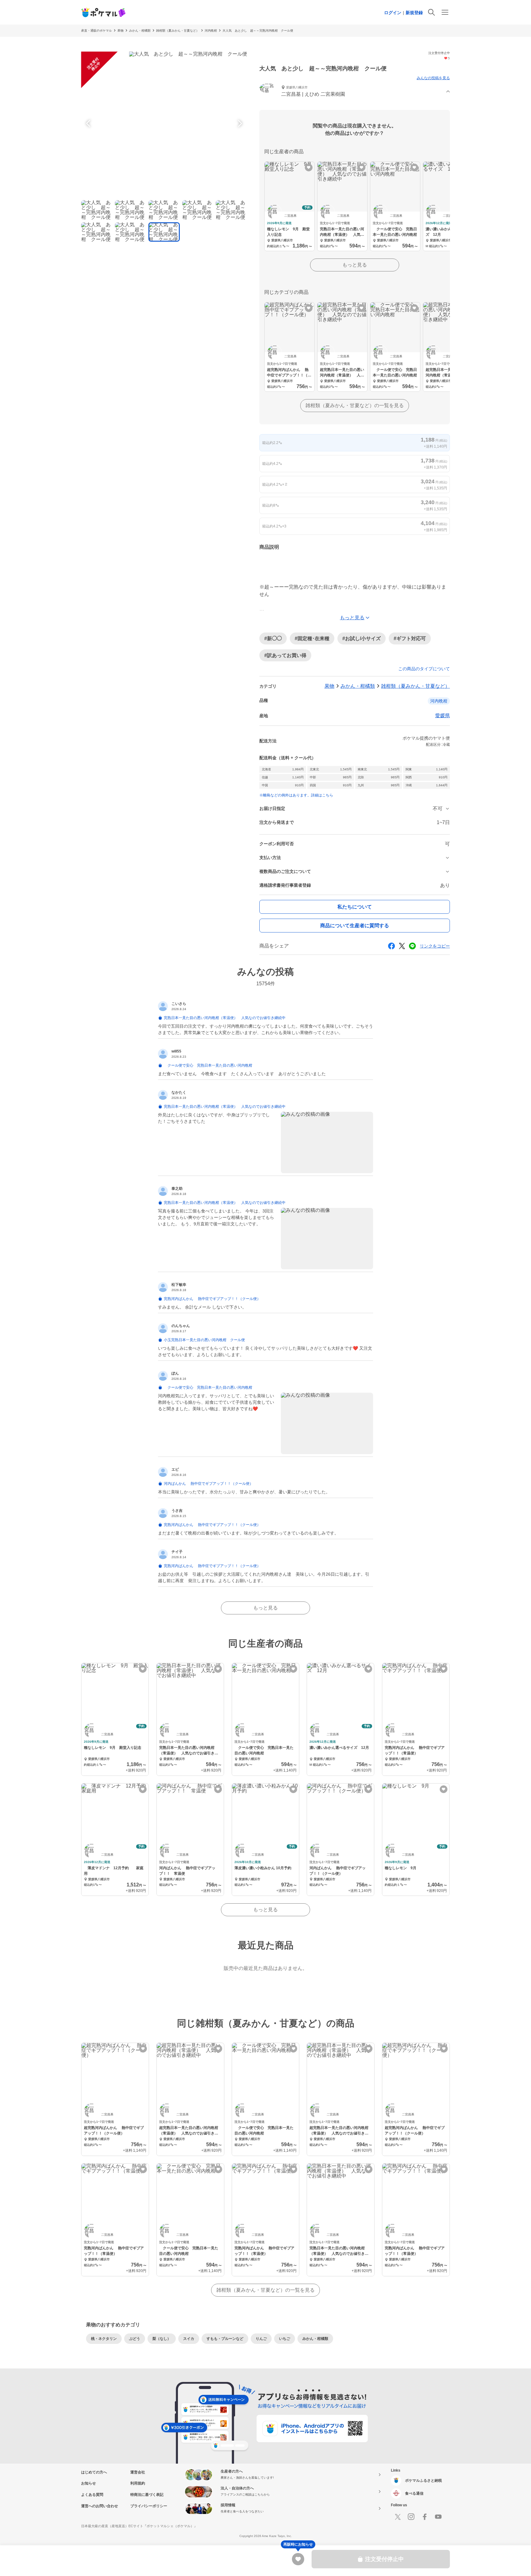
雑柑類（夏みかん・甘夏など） (178, 31)
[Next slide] (239, 123)
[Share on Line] (412, 946)
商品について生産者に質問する (355, 926)
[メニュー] (445, 12)
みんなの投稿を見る (433, 78)
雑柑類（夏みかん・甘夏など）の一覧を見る (355, 405)
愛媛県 (442, 716)
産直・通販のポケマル (96, 31)
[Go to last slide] (89, 123)
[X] (398, 2517)
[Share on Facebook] (391, 946)
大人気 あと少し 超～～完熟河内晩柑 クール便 (258, 31)
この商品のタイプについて (424, 669)
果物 (120, 31)
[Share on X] (402, 946)
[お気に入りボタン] (309, 167)
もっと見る (355, 265)
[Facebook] (425, 2517)
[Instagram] (411, 2517)
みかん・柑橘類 (140, 31)
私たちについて (355, 907)
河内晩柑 (211, 31)
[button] (355, 92)
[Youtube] (438, 2517)
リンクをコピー (435, 946)
